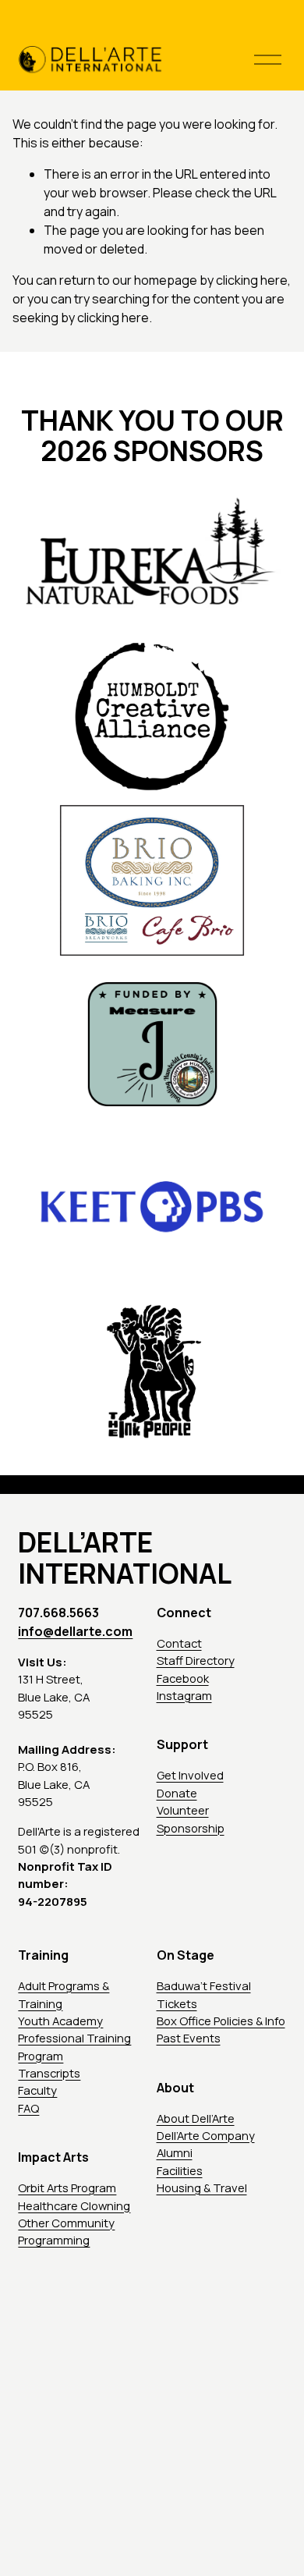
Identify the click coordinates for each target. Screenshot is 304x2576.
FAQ (28, 2108)
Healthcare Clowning (74, 2205)
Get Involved (190, 1775)
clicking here (252, 280)
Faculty (37, 2090)
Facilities (180, 2170)
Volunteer (183, 1810)
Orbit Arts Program (67, 2187)
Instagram (184, 1695)
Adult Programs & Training (64, 1994)
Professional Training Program (74, 2046)
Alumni (175, 2152)
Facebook (183, 1678)
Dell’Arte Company (206, 2135)
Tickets (177, 2003)
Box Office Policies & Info (221, 2021)
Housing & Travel (202, 2187)
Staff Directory (196, 1660)
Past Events (189, 2038)
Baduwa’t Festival (204, 1985)
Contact (179, 1643)
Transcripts (49, 2073)
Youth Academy (60, 2021)
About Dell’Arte (196, 2118)
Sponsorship (191, 1828)
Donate (177, 1793)
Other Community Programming (66, 2231)
